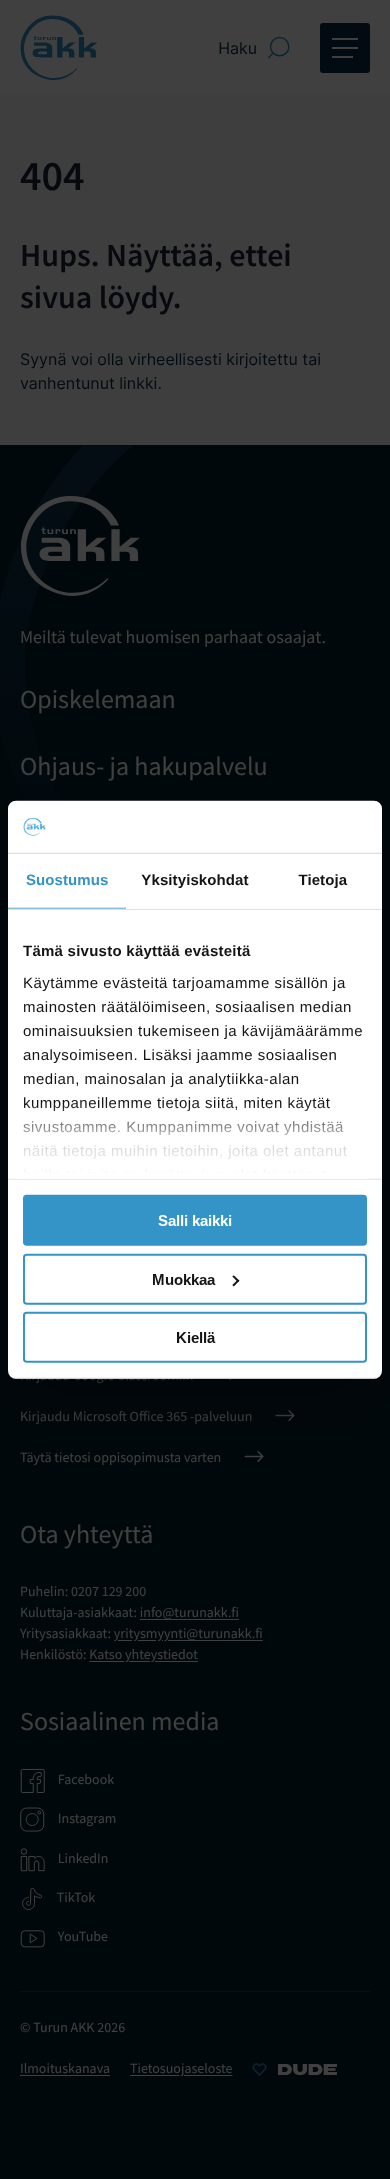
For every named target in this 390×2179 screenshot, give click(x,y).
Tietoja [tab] (322, 880)
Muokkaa (183, 1278)
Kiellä (195, 1337)
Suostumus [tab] (67, 880)
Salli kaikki (195, 1220)
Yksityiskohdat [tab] (194, 880)
